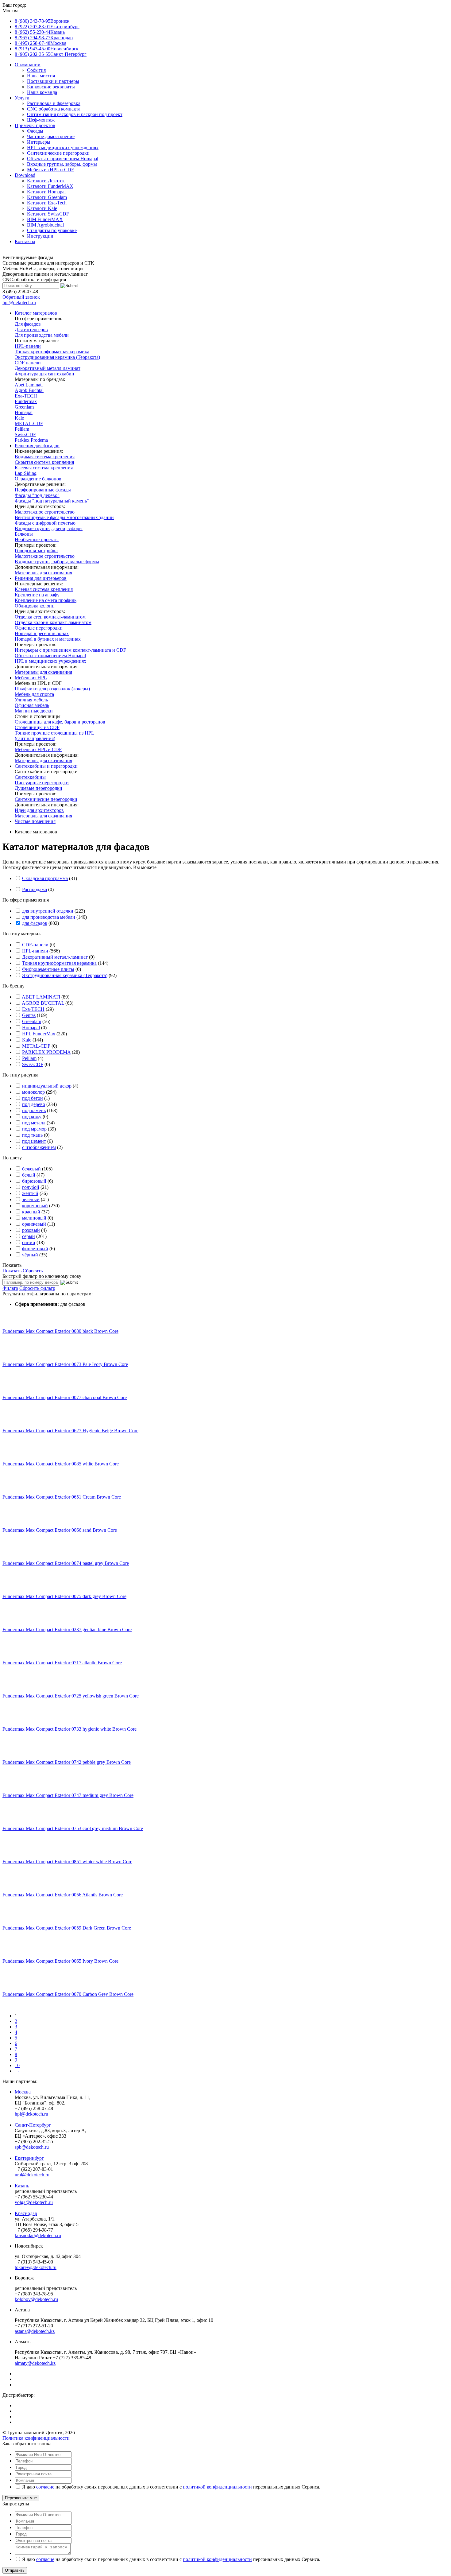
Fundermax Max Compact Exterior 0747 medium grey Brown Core (68, 1795)
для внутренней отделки (48, 911)
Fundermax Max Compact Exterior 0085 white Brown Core (61, 1464)
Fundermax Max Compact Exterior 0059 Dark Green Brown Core (67, 1928)
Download (25, 175)
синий (29, 1242)
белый (29, 1175)
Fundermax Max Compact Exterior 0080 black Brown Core (60, 1331)
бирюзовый (34, 1181)
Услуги (22, 98)
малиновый (34, 1218)
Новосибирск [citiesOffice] (47, 49)
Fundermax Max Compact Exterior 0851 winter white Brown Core (67, 1862)
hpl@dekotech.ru (19, 303)
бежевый (31, 1169)
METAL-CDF (36, 1046)
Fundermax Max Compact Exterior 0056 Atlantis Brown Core (63, 1895)
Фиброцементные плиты (48, 969)
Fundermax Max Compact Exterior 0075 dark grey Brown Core (64, 1596)
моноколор (33, 1092)
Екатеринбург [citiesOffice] (47, 27)
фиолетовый (35, 1249)
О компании (28, 65)
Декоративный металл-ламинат (55, 957)
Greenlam (32, 1021)
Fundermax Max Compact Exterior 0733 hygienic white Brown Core (69, 1729)
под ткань (32, 1135)
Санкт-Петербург (33, 2125)
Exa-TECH (33, 1009)
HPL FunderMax (39, 1034)
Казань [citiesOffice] (40, 32)
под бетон (33, 1098)
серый (29, 1236)
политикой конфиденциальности (217, 2487)
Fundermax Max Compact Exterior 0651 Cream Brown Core (62, 1497)
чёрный (30, 1255)
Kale (27, 1040)
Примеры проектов (35, 125)
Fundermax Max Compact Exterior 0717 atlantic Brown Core (62, 1663)
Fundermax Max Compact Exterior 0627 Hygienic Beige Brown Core (70, 1431)
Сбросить (33, 1271)
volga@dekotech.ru (34, 2202)
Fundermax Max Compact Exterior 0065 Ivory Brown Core (60, 1961)
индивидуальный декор (47, 1086)
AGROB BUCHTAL (43, 1003)
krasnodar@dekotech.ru (38, 2235)
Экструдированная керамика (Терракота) (65, 975)
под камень (34, 1110)
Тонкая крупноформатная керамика (59, 963)
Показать (12, 1265)
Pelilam (29, 1058)
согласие (45, 2487)
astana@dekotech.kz (35, 2331)
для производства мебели (49, 917)
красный (31, 1212)
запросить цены (175, 867)
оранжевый (34, 1224)
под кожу (32, 1117)
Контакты (25, 241)
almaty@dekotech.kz (35, 2363)
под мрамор (34, 1129)
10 (17, 2065)
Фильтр (10, 1288)
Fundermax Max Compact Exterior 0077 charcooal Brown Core (65, 1397)
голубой (31, 1187)
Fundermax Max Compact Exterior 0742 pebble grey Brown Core (67, 1762)
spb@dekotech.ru (32, 2147)
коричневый (35, 1206)
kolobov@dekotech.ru (36, 2299)
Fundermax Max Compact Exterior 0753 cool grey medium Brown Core (73, 1828)
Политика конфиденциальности (36, 2438)
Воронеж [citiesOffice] (42, 21)
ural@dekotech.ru (32, 2175)
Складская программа (45, 878)
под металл (34, 1123)
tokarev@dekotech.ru (36, 2267)
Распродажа (35, 889)
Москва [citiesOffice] (40, 43)
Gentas (29, 1015)
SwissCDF (33, 1064)
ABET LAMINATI (41, 997)
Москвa (23, 2092)
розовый (31, 1230)
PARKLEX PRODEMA (46, 1052)
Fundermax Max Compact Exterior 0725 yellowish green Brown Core (71, 1696)
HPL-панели (35, 951)
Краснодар (26, 2213)
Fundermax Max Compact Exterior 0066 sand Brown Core (60, 1530)
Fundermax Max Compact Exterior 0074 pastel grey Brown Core (66, 1563)
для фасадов (35, 923)
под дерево (34, 1104)
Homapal (31, 1028)
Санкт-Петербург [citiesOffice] (51, 54)
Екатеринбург (29, 2158)
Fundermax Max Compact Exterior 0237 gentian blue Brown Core (67, 1629)
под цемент (34, 1141)
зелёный (31, 1199)
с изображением (39, 1147)
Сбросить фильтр (37, 1288)
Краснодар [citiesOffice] (44, 38)
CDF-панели (35, 945)
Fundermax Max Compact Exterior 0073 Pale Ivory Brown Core (65, 1364)
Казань (22, 2186)
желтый (30, 1193)
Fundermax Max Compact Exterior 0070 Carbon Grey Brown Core (68, 1994)
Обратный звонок (21, 297)
